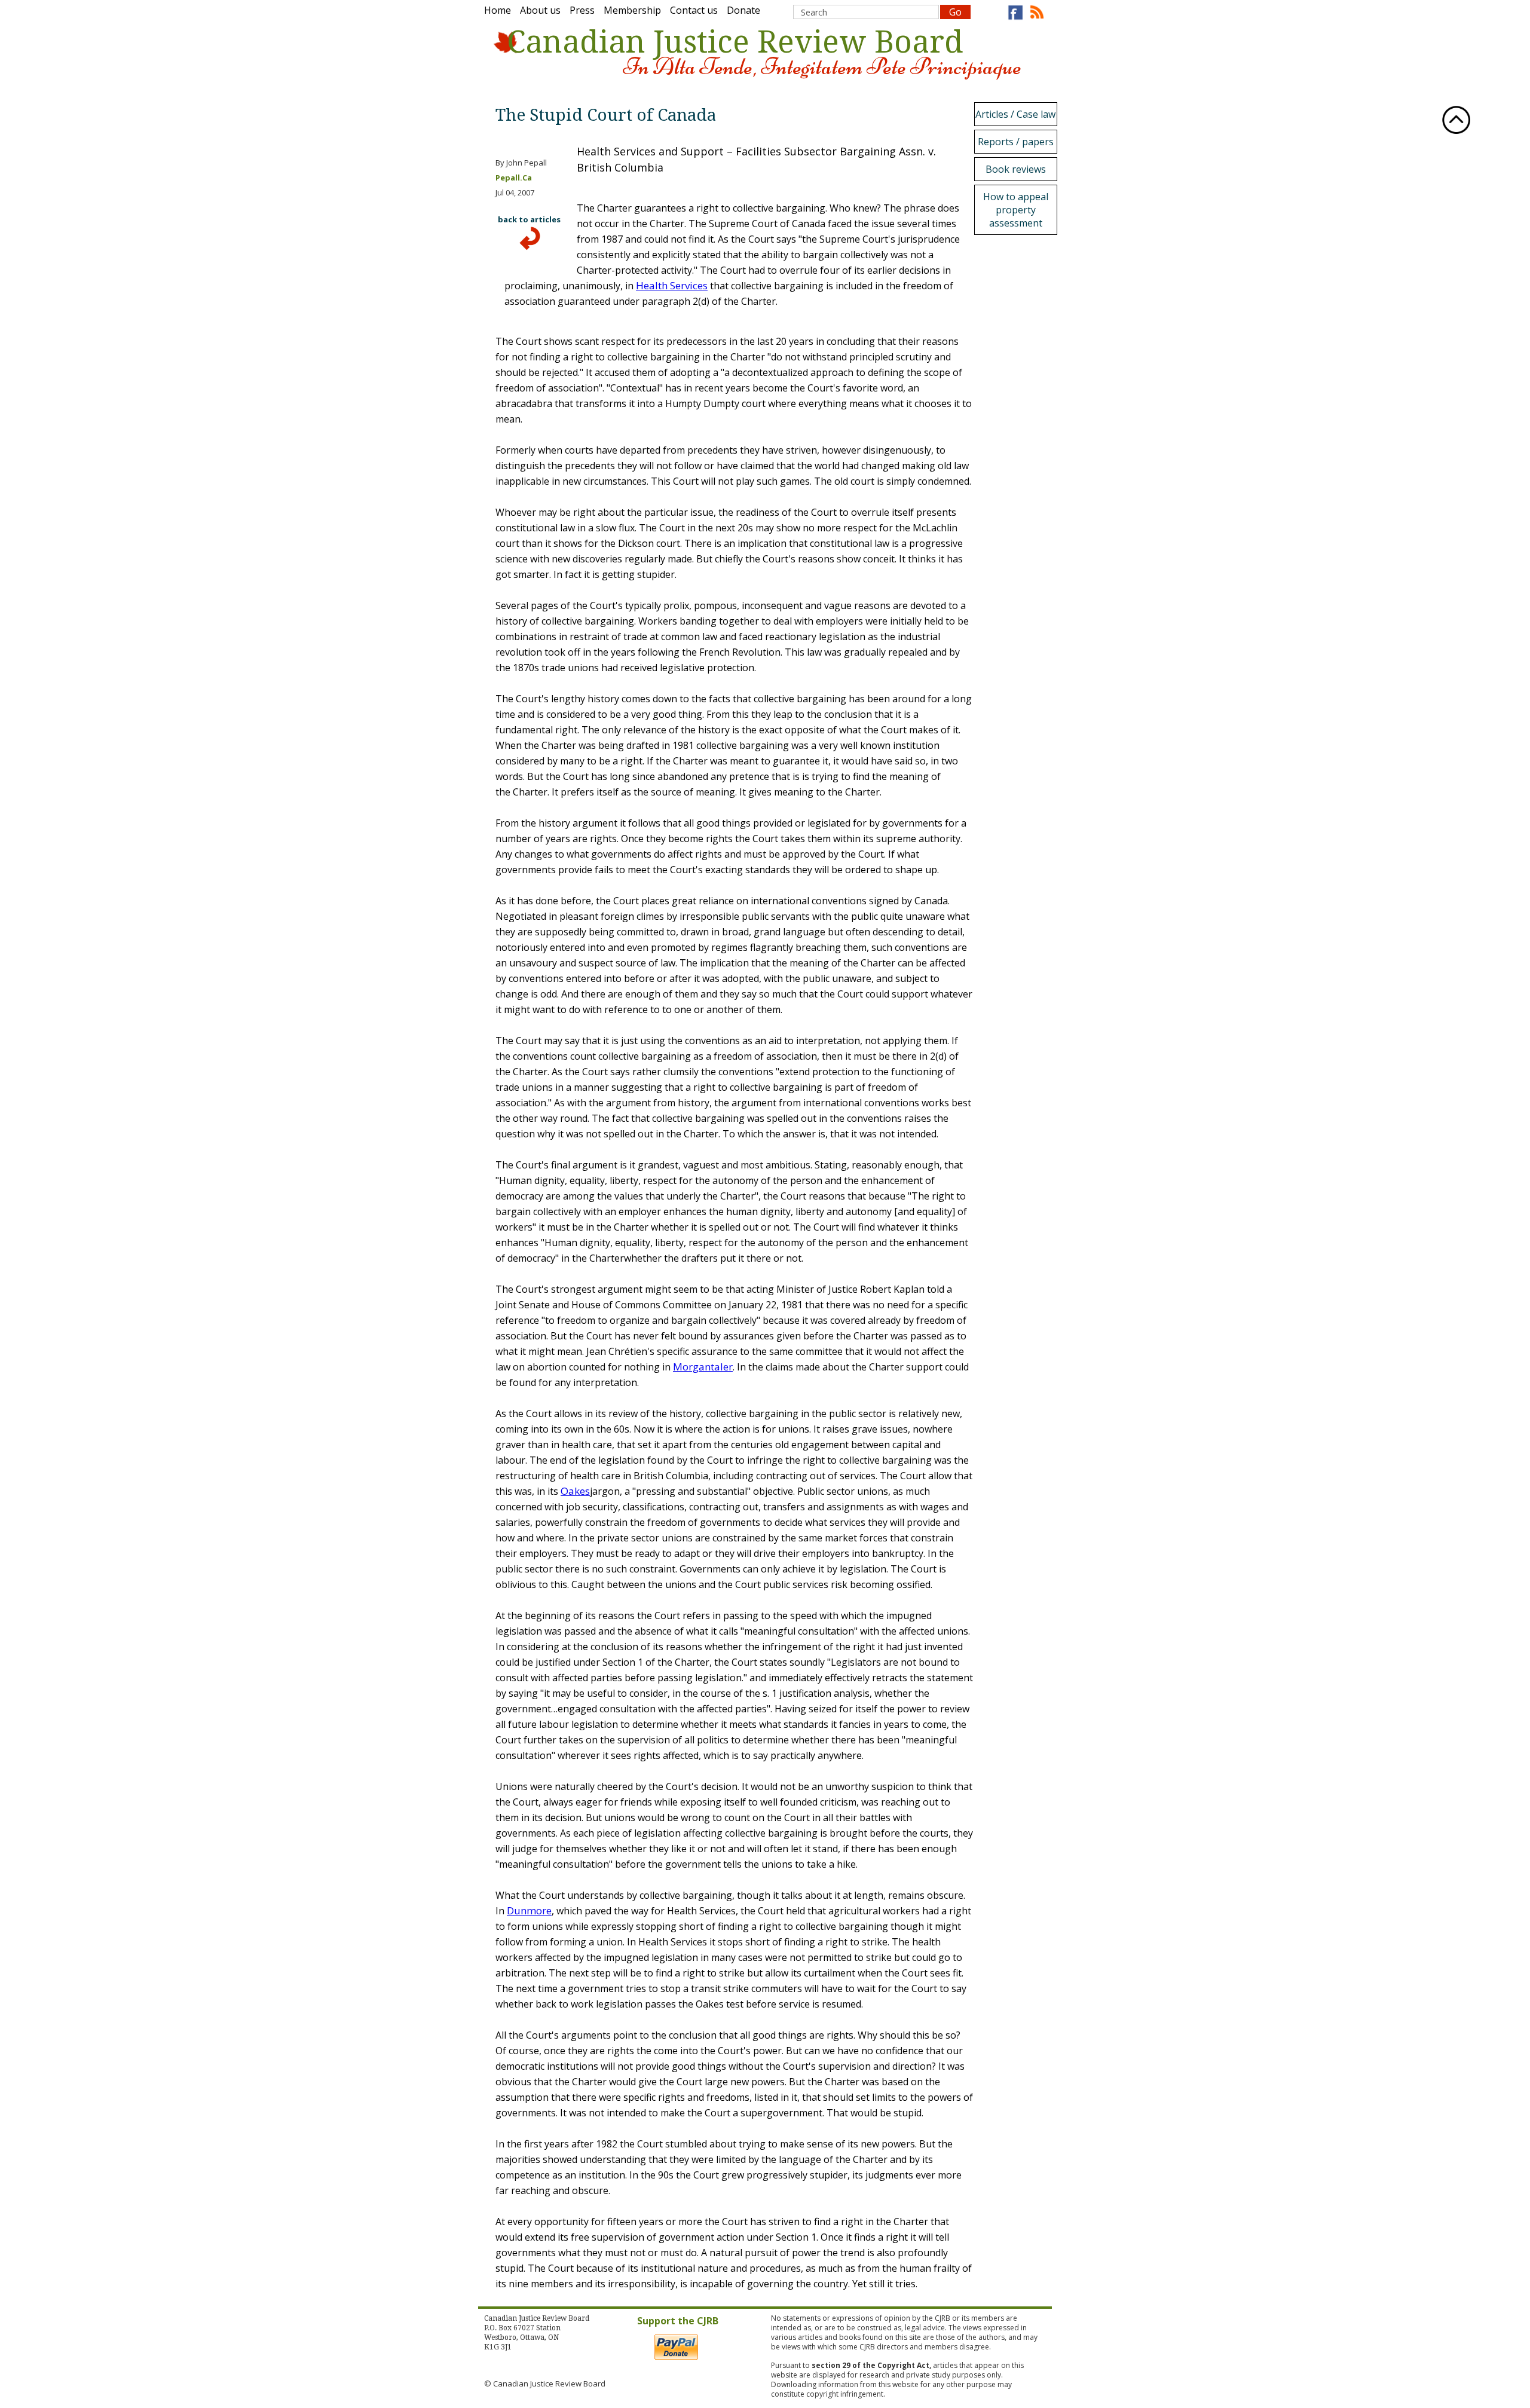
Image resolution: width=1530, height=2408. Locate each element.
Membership (632, 10)
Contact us (694, 10)
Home (498, 10)
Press (582, 10)
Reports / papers (1016, 142)
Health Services (672, 285)
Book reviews (1016, 169)
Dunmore (529, 1910)
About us (540, 10)
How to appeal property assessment (1016, 210)
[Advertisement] (1019, 418)
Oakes (575, 1491)
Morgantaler (703, 1367)
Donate (743, 10)
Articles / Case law (1015, 114)
